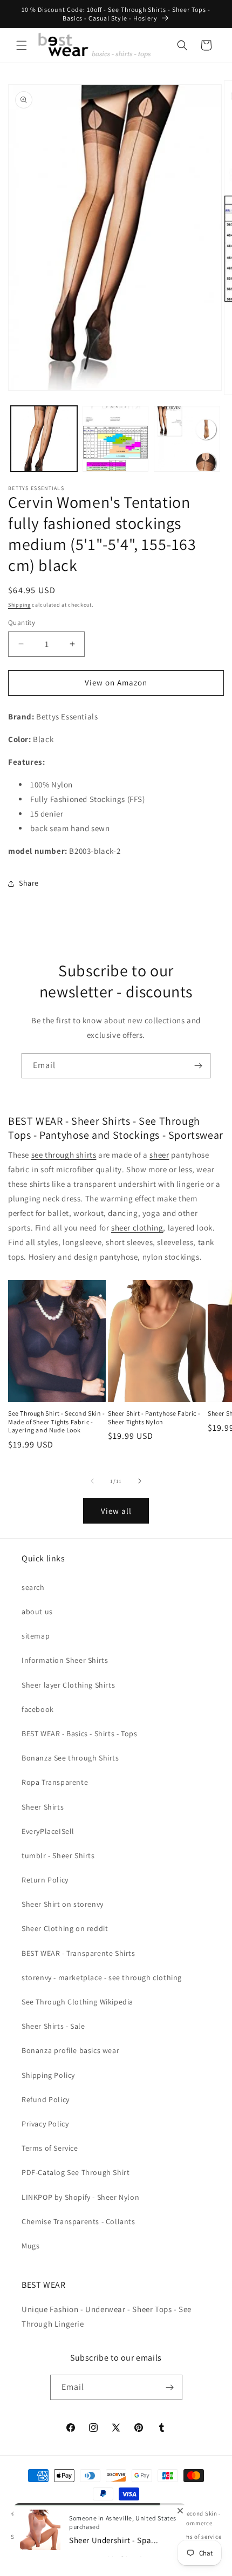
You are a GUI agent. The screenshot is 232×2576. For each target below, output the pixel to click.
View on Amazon (116, 682)
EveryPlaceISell (48, 1831)
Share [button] (29, 883)
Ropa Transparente (55, 1782)
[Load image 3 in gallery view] (187, 439)
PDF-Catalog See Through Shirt (76, 2172)
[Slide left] (92, 1481)
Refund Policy (46, 2099)
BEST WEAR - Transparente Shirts (79, 1953)
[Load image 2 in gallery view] (116, 439)
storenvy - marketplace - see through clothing (102, 1977)
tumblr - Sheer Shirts (58, 1855)
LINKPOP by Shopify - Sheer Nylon (80, 2197)
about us (37, 1612)
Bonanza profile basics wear (70, 2050)
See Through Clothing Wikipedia (77, 2002)
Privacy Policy (45, 2124)
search (33, 1587)
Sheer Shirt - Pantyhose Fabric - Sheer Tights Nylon (154, 1418)
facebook (38, 1709)
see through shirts (64, 1155)
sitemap (36, 1636)
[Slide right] (140, 1481)
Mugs (30, 2246)
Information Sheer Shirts (65, 1660)
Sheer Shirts (43, 1807)
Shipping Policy (48, 2075)
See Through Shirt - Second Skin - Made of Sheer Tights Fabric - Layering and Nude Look (57, 1422)
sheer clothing (137, 1228)
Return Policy (45, 1880)
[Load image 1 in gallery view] (44, 439)
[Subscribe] (198, 1066)
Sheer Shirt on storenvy (63, 1904)
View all (116, 1511)
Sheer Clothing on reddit (65, 1928)
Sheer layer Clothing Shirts (68, 1685)
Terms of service (199, 2537)
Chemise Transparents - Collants (79, 2221)
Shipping (19, 605)
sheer (159, 1155)
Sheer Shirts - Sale (53, 2026)
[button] (22, 45)
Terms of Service (50, 2148)
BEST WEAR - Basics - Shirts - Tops (79, 1734)
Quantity (22, 623)
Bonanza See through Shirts (70, 1758)
